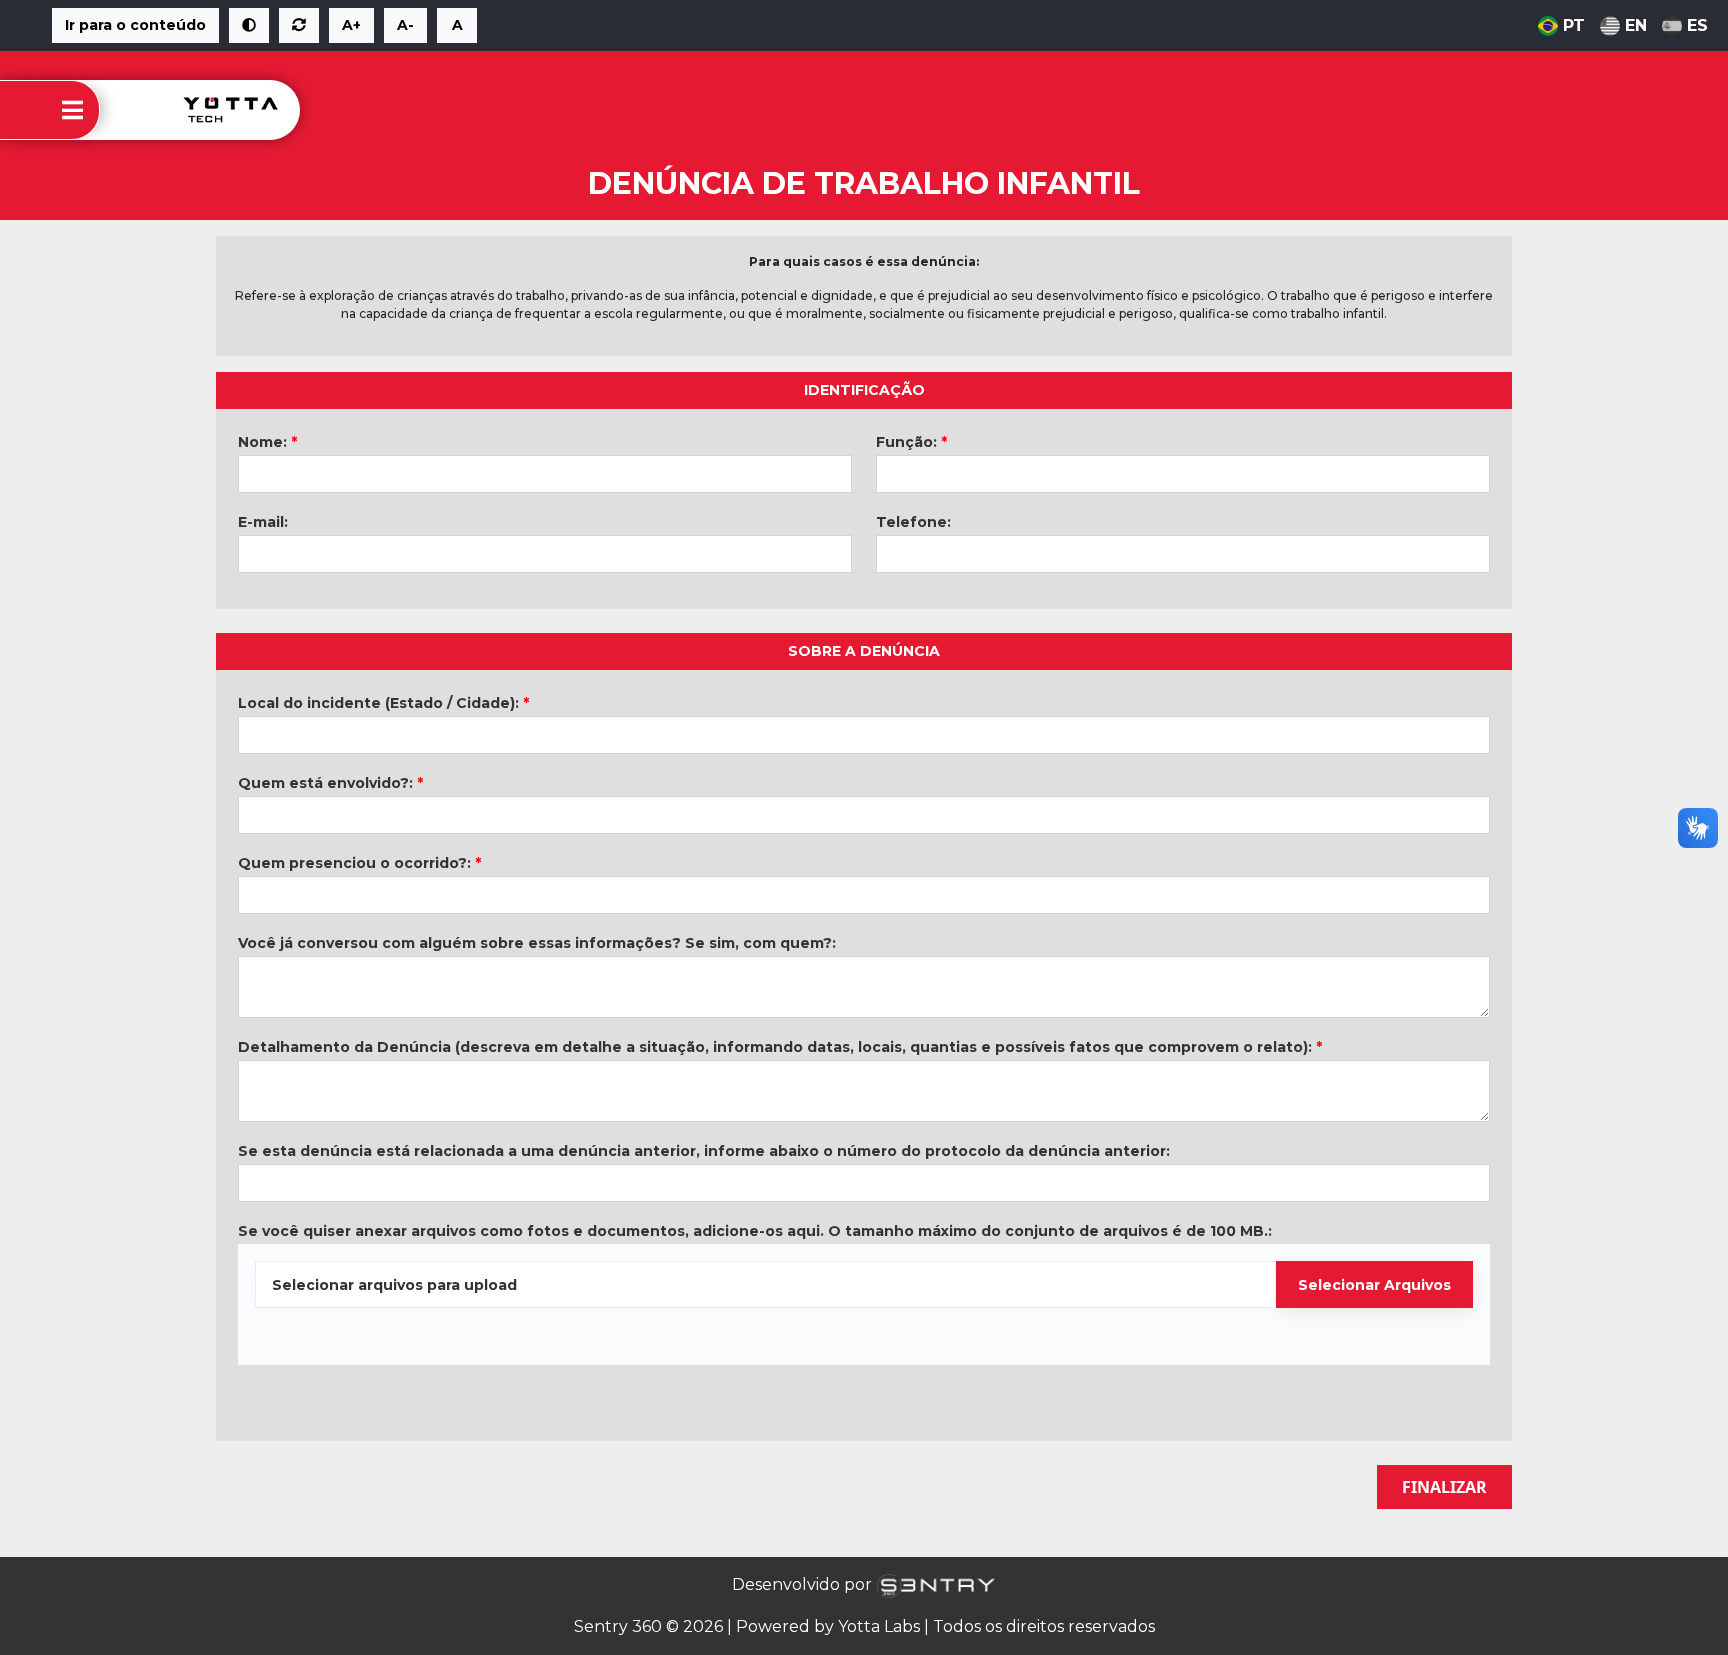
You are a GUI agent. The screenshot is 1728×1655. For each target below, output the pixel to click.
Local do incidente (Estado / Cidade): (383, 703)
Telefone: (913, 522)
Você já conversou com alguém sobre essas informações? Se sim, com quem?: (537, 943)
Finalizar (1444, 1487)
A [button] (457, 25)
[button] (249, 25)
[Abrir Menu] (72, 110)
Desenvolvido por (804, 1584)
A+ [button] (351, 25)
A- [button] (405, 25)
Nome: (267, 442)
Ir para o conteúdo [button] (135, 25)
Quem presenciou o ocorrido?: (359, 863)
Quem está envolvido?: (330, 783)
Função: (911, 442)
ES (1697, 25)
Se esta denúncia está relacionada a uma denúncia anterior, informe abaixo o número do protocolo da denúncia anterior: (704, 1151)
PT (1574, 25)
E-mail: (263, 522)
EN (1636, 25)
